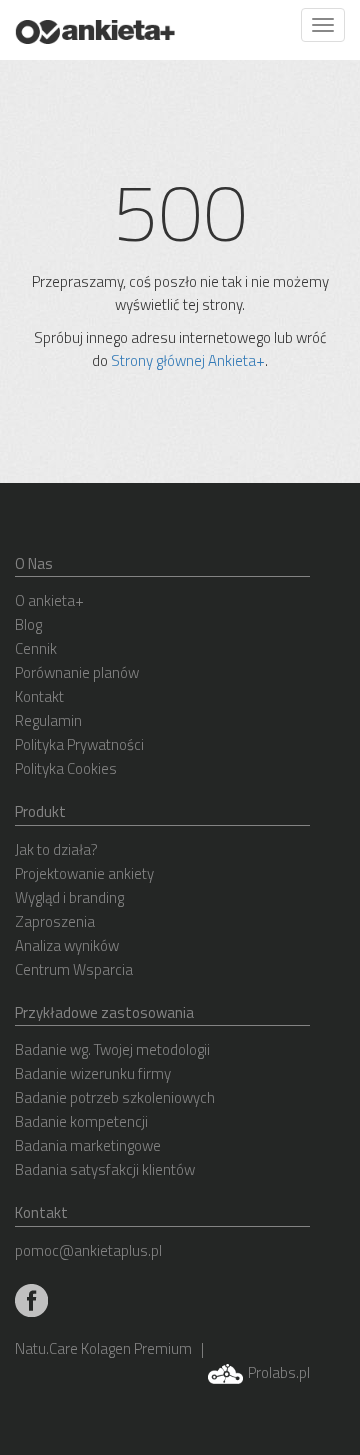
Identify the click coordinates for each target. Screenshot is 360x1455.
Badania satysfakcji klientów (105, 1169)
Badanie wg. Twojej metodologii (112, 1049)
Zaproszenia (55, 921)
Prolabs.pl (277, 1372)
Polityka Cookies (66, 768)
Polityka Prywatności (79, 744)
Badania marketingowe (88, 1145)
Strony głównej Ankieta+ (188, 360)
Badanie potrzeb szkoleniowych (115, 1097)
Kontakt (39, 696)
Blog (28, 624)
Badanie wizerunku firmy (93, 1073)
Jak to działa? (56, 849)
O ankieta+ (49, 600)
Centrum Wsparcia (74, 969)
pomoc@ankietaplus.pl (88, 1250)
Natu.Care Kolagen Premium (103, 1348)
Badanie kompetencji (81, 1121)
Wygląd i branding (69, 897)
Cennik (36, 648)
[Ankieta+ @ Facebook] (31, 1298)
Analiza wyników (67, 945)
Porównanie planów (77, 672)
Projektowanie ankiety (84, 873)
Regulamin (48, 720)
